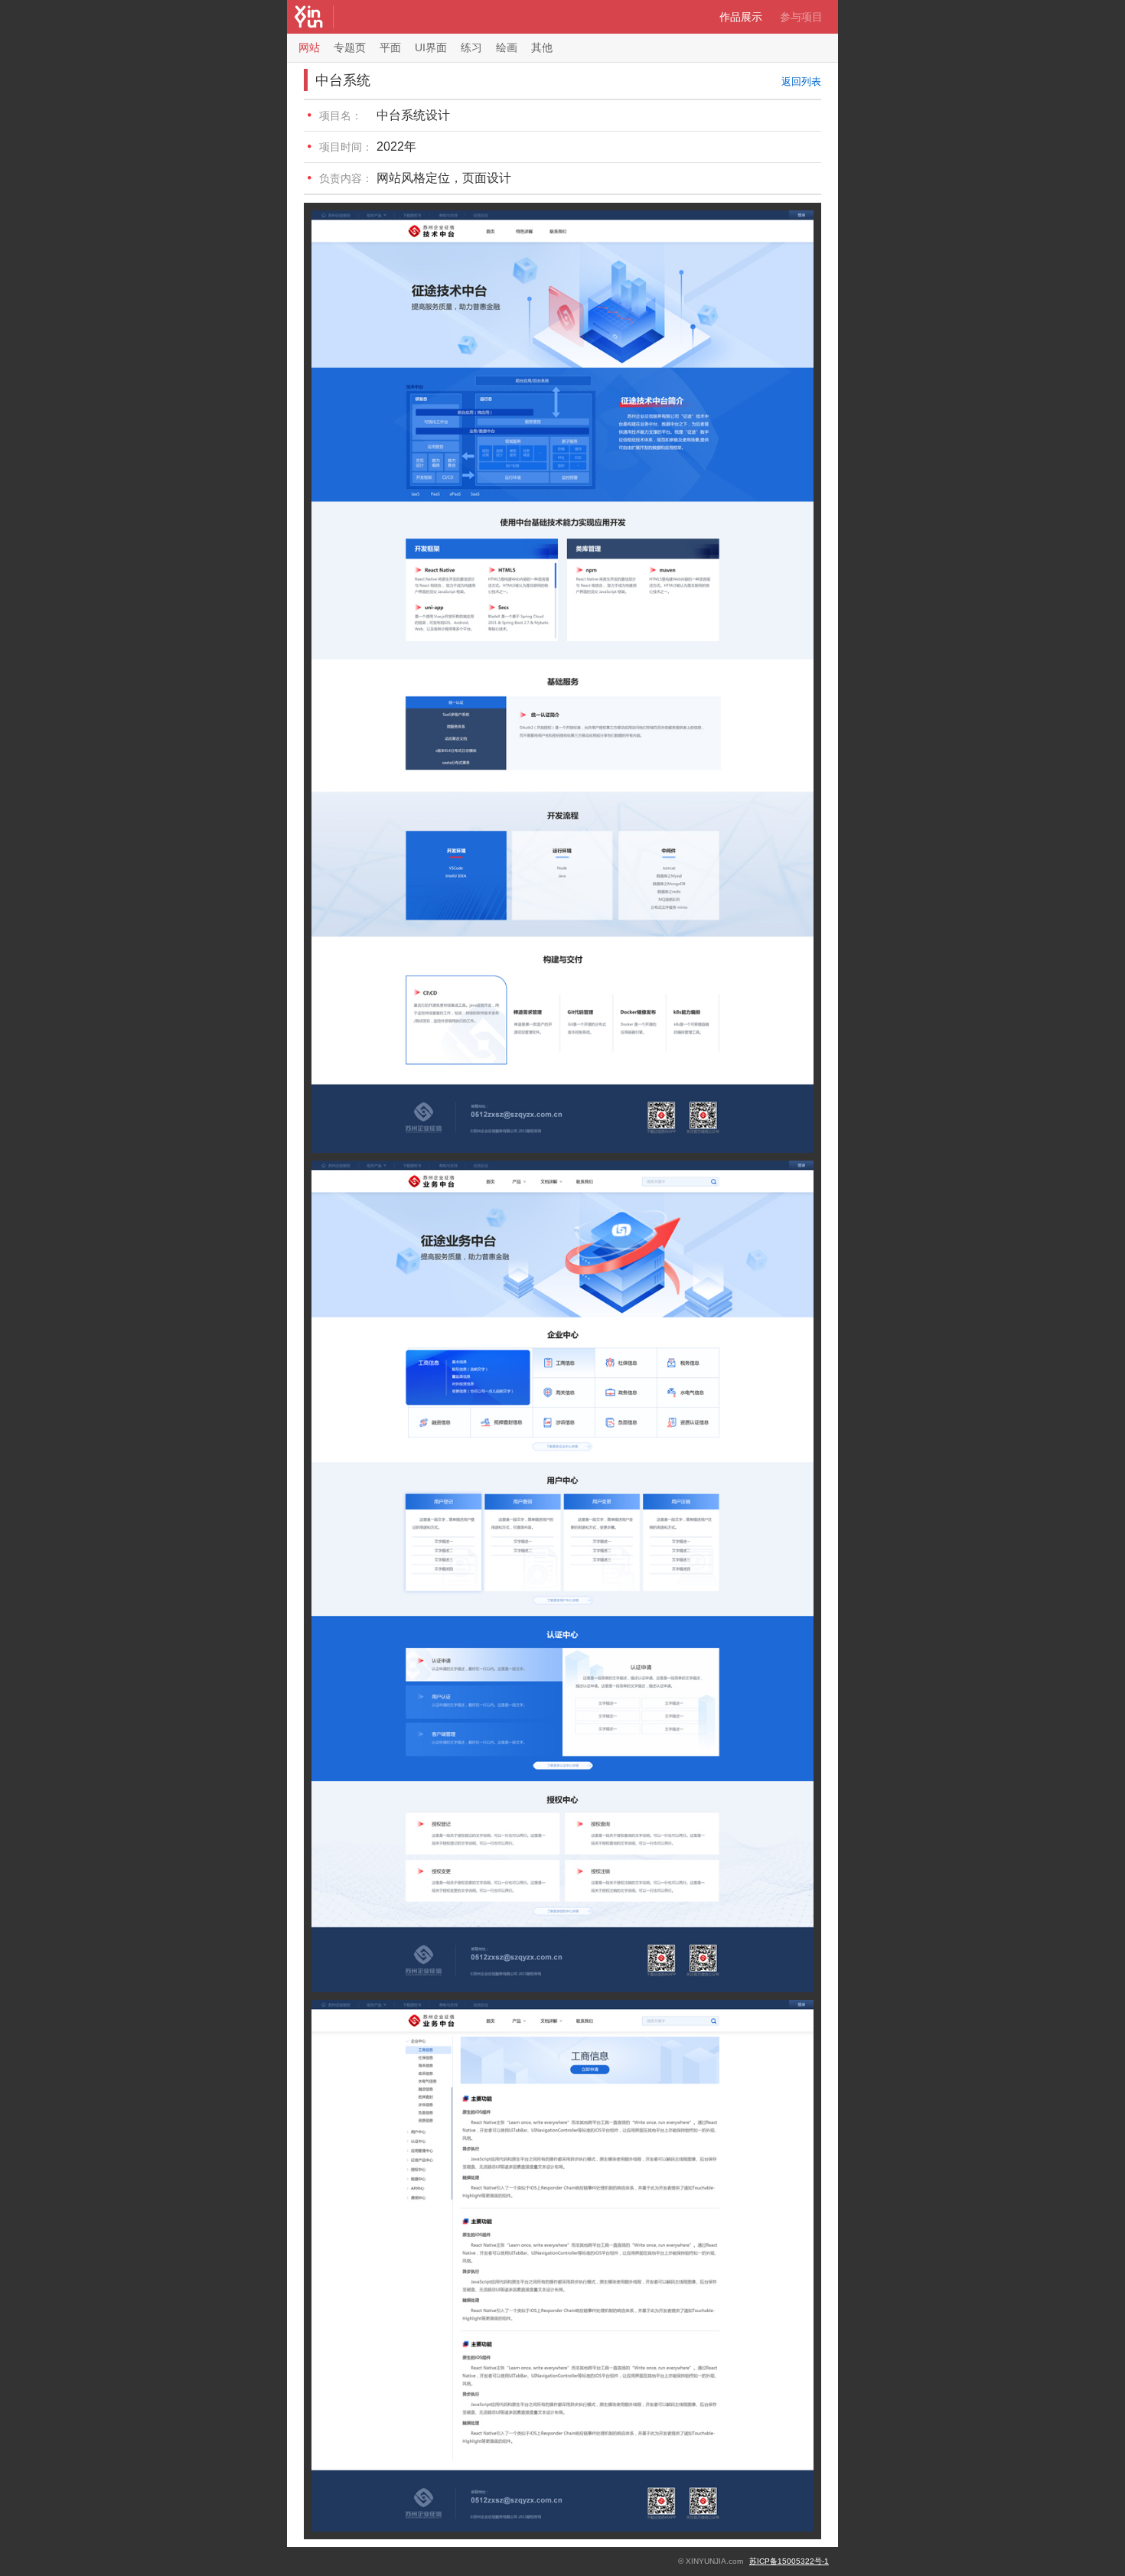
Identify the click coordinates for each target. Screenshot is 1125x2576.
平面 (390, 47)
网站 (309, 47)
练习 (471, 47)
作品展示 (741, 17)
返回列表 (801, 81)
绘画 (507, 47)
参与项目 (801, 17)
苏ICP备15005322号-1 (789, 2561)
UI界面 (431, 47)
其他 (542, 47)
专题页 (350, 47)
